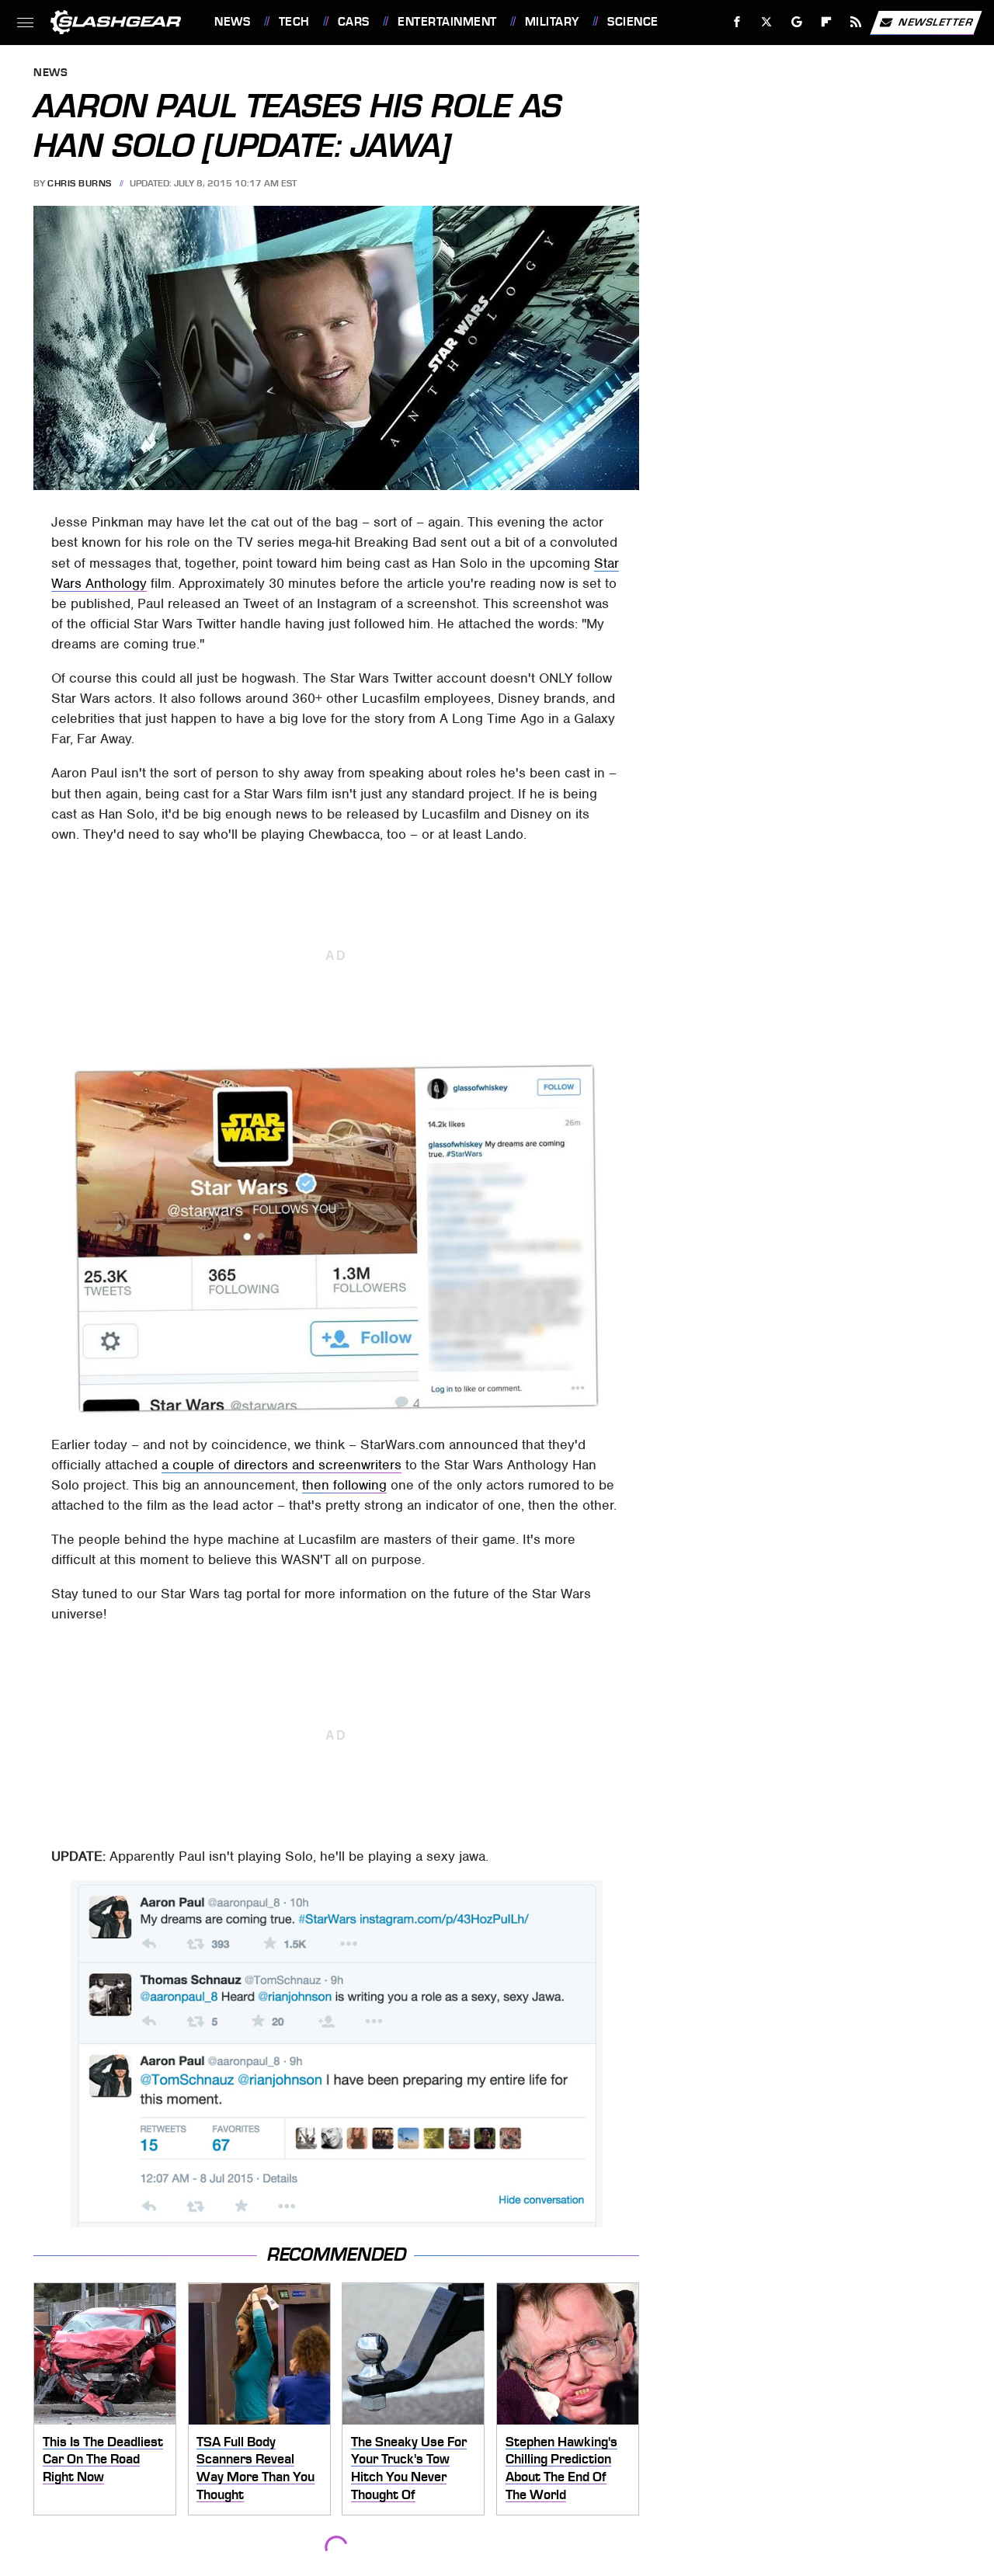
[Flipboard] (827, 22)
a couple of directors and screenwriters (282, 1465)
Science (633, 22)
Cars (354, 22)
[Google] (797, 22)
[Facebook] (737, 22)
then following (344, 1485)
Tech (294, 22)
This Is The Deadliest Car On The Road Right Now (103, 2459)
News (232, 22)
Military (552, 22)
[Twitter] (767, 22)
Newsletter (936, 21)
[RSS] (856, 22)
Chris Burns (80, 183)
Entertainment (447, 22)
